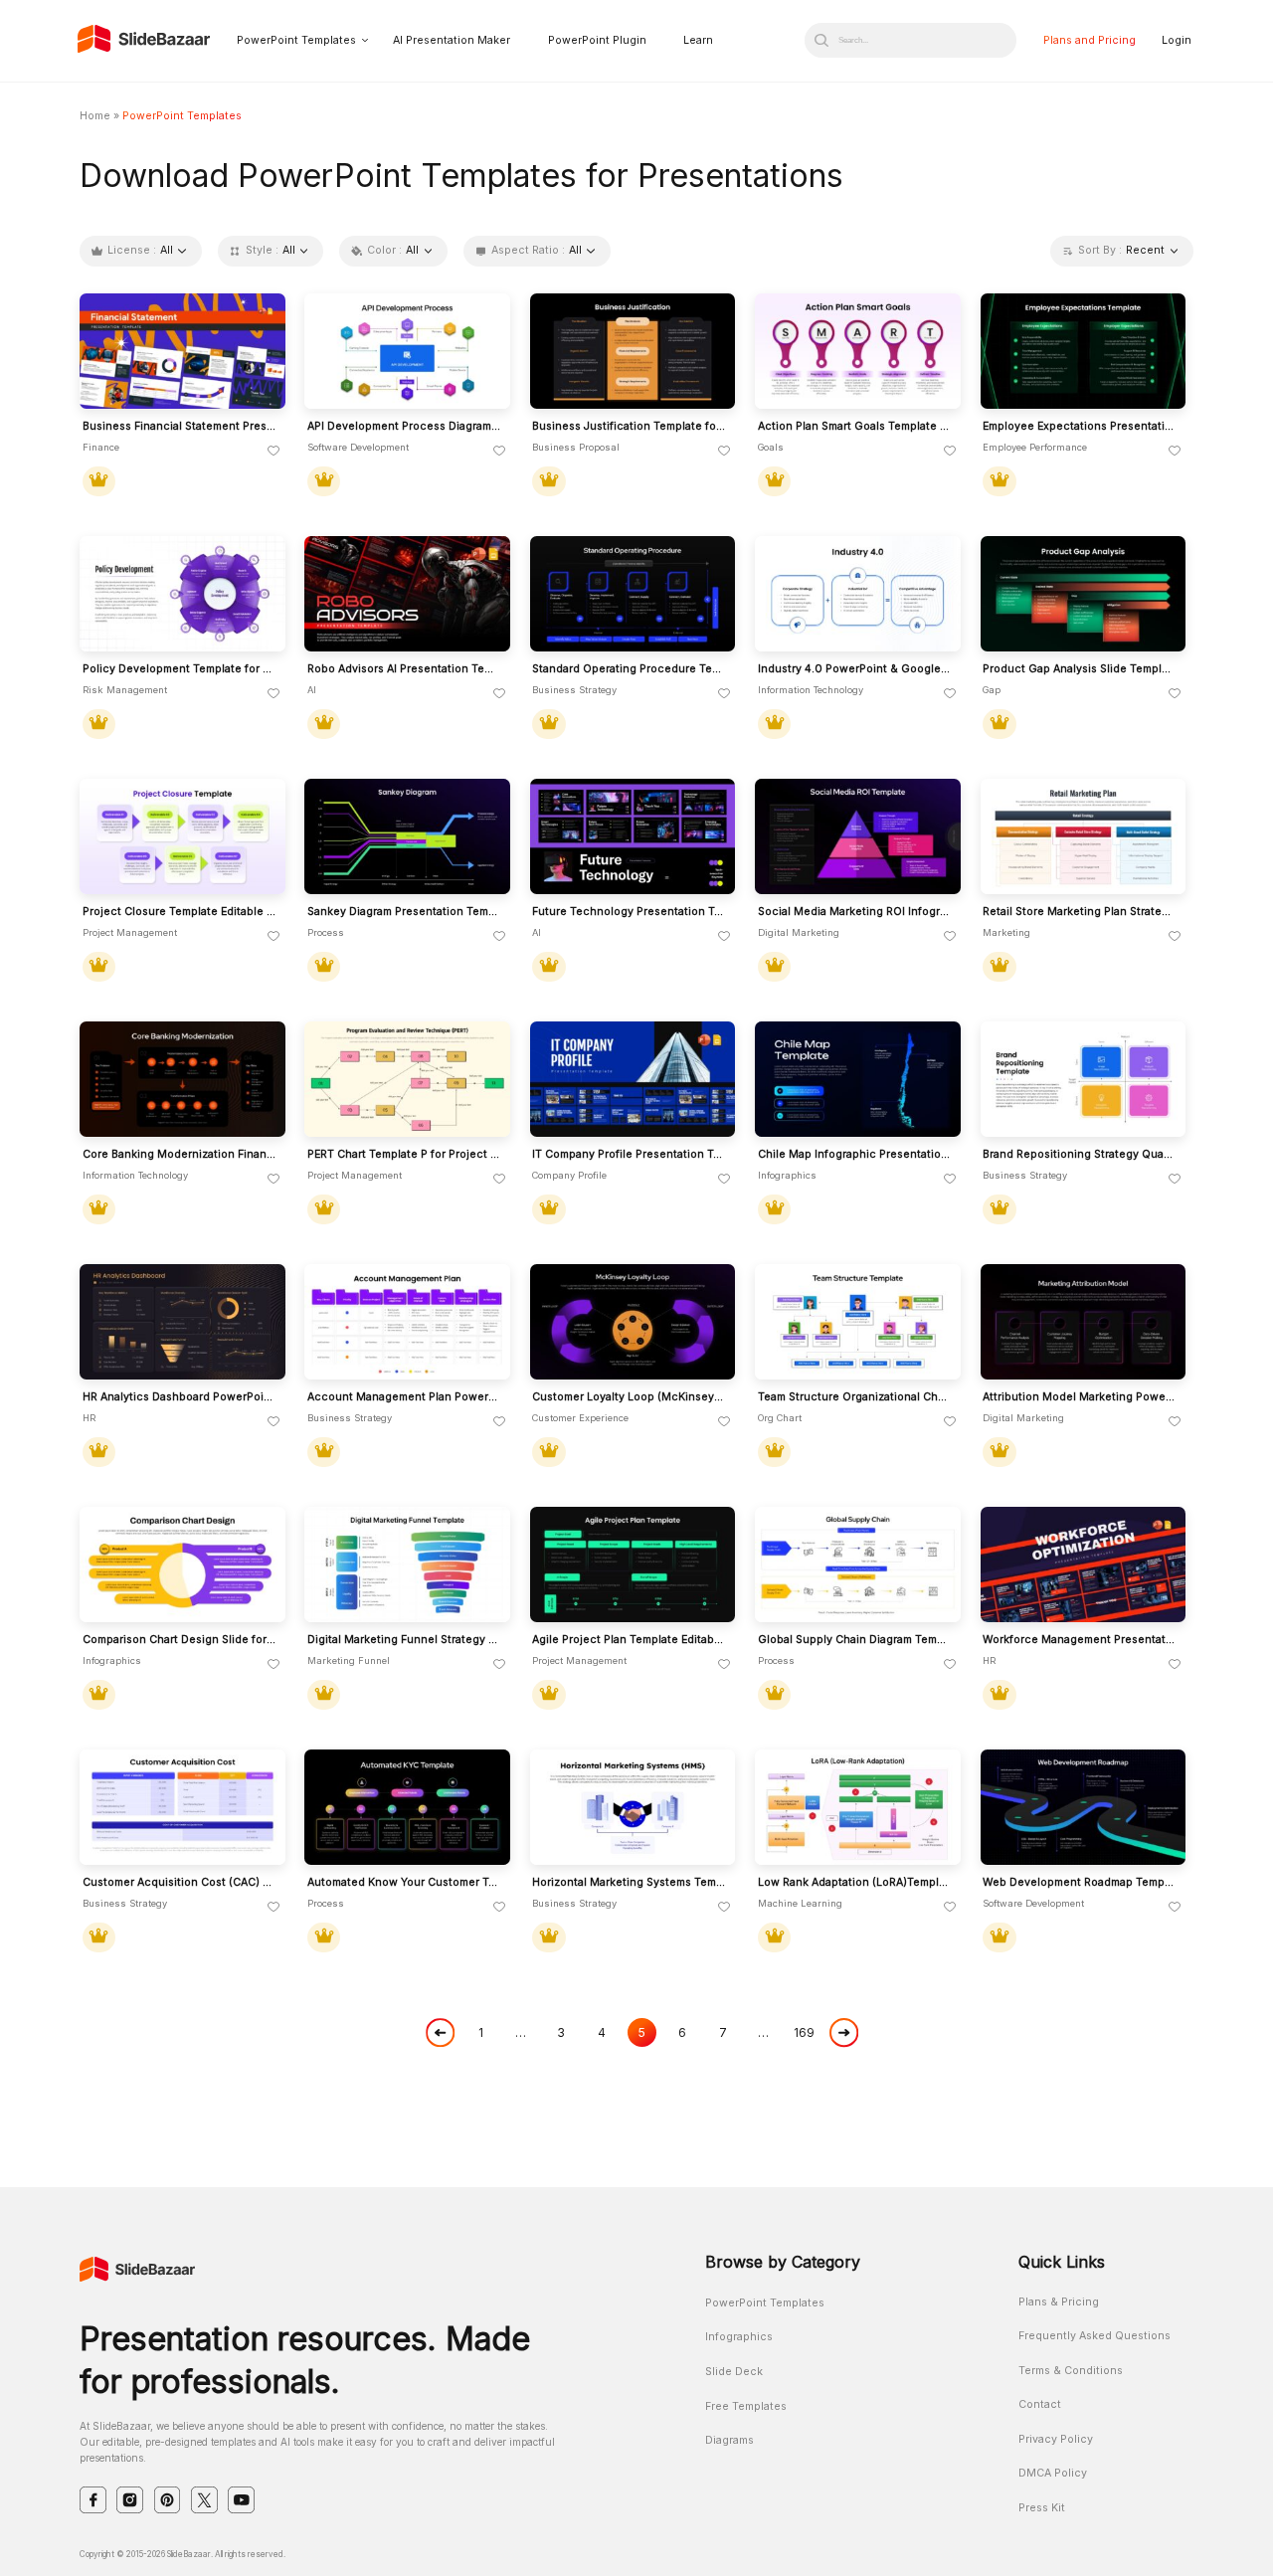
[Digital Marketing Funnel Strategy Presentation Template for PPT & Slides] (407, 1565)
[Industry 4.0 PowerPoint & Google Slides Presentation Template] (858, 594)
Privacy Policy (1056, 2439)
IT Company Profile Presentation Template (629, 1155)
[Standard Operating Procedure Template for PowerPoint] (633, 594)
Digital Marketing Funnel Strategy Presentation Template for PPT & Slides (404, 1640)
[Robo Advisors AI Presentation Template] (407, 594)
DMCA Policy (1053, 2473)
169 (804, 2032)
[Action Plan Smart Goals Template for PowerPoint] (858, 352)
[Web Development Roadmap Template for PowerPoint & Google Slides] (1084, 1808)
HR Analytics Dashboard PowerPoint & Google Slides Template (180, 1397)
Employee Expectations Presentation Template (1080, 427)
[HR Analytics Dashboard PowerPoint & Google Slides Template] (182, 1322)
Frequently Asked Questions (1094, 2336)
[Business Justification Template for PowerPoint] (633, 352)
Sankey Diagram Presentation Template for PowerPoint (404, 912)
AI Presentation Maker (452, 40)
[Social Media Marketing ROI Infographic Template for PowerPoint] (858, 837)
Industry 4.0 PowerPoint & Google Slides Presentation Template (855, 669)
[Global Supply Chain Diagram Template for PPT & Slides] (858, 1565)
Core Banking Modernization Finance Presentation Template (180, 1155)
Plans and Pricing (1090, 40)
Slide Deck (734, 2372)
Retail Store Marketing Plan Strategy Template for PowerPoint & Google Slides (1080, 912)
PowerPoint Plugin (597, 40)
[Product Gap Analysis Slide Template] (1084, 594)
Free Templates (746, 2406)
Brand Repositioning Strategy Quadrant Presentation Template (1080, 1155)
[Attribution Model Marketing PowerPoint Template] (1084, 1322)
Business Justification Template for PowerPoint (629, 427)
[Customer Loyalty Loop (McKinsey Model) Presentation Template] (633, 1322)
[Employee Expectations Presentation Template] (1084, 352)
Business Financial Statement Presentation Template (180, 427)
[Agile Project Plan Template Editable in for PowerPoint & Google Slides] (633, 1565)
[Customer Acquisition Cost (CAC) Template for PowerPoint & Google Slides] (182, 1808)
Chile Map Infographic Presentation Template (855, 1155)
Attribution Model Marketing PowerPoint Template (1080, 1397)
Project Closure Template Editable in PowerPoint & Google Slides (180, 912)
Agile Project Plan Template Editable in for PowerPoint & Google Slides (629, 1640)
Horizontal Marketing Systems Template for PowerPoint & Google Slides (629, 1883)
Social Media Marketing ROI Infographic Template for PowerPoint (855, 912)
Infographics (739, 2337)
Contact (1040, 2404)
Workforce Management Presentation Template (1080, 1640)
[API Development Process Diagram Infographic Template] (407, 352)
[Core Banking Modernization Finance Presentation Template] (182, 1080)
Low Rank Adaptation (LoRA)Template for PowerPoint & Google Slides (855, 1883)
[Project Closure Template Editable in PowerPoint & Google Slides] (182, 837)
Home (95, 116)
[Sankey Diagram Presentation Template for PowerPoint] (407, 837)
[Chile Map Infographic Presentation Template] (858, 1080)
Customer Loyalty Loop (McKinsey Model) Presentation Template (629, 1397)
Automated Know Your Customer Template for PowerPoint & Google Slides (404, 1883)
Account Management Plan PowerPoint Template (404, 1397)
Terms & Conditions (1071, 2371)
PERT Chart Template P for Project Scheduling (404, 1155)
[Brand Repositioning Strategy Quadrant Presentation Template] (1084, 1080)
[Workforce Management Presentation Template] (1084, 1565)
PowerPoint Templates (296, 40)
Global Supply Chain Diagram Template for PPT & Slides (855, 1640)
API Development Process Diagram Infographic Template (404, 427)
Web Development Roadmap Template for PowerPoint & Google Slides (1080, 1883)
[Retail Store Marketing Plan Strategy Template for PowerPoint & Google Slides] (1084, 837)
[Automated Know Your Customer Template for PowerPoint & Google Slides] (407, 1808)
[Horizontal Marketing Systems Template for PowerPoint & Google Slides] (633, 1808)
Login (1177, 40)
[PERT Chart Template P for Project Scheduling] (407, 1080)
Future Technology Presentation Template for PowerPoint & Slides (629, 912)
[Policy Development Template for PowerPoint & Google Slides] (182, 594)
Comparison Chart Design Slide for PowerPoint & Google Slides (180, 1640)
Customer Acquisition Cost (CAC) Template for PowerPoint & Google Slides (180, 1883)
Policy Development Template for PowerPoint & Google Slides (180, 669)
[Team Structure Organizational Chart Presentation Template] (858, 1322)
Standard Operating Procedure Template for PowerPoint (629, 669)
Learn (698, 40)
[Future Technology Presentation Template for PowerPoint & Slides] (633, 837)
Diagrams (729, 2440)
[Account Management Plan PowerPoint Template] (407, 1322)
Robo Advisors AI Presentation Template (404, 669)
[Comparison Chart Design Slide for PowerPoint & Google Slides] (182, 1565)
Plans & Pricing (1059, 2302)
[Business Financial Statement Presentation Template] (182, 352)
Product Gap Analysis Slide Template (1080, 669)
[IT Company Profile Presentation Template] (633, 1080)
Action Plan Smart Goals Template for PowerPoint (855, 427)
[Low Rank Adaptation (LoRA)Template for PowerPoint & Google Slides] (858, 1808)
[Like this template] (273, 452)
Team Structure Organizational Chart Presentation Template (855, 1397)
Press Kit (1042, 2508)
